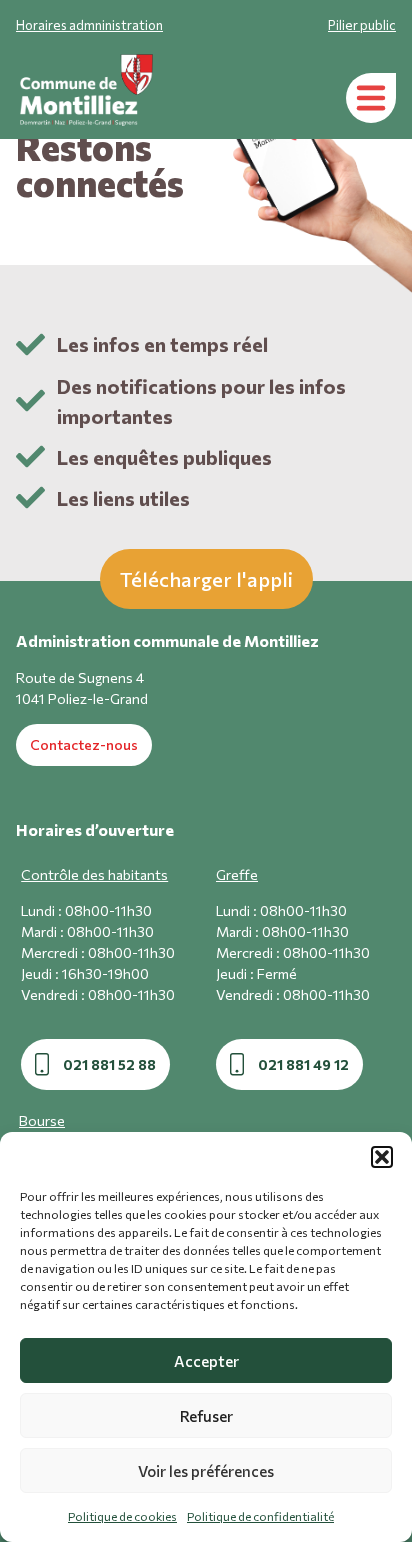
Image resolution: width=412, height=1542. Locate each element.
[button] (382, 1157)
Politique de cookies (122, 1516)
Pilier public (362, 25)
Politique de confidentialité (260, 1516)
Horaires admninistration (89, 25)
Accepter (206, 1361)
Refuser (206, 1416)
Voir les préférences (206, 1471)
